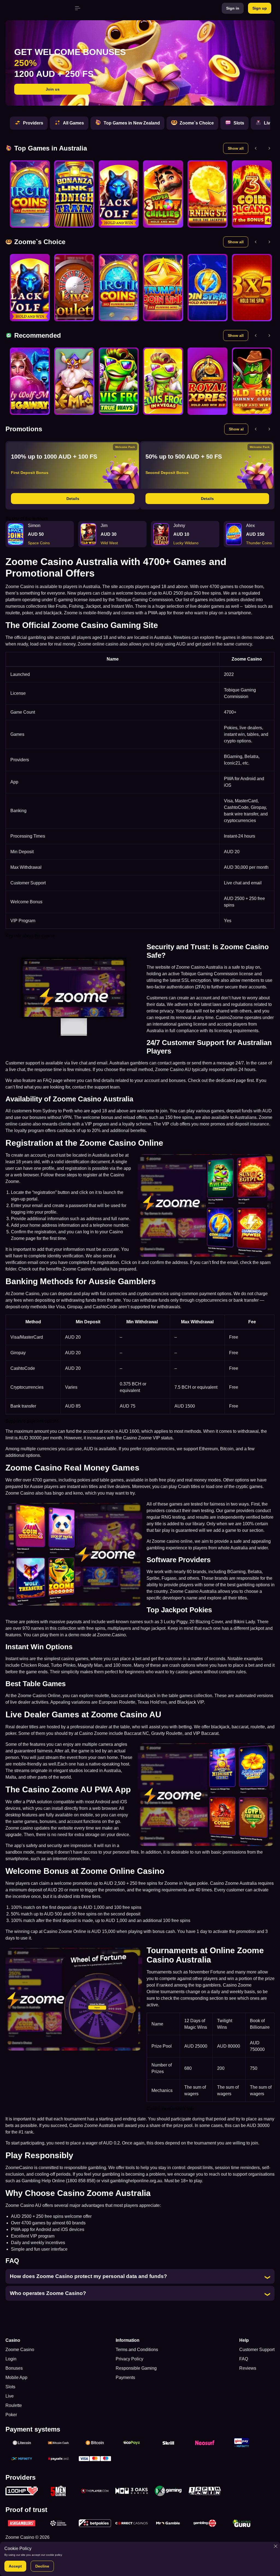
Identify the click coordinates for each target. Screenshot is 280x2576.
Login (11, 2359)
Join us (53, 89)
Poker (11, 2415)
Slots (10, 2387)
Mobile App (16, 2377)
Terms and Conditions (137, 2350)
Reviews (248, 2368)
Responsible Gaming (136, 2368)
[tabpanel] (140, 63)
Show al (236, 429)
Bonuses (14, 2368)
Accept (15, 2566)
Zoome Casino (20, 2350)
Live (10, 2396)
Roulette (14, 2405)
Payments (125, 2377)
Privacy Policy (129, 2359)
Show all (236, 148)
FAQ (244, 2359)
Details (73, 499)
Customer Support (257, 2350)
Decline (42, 2566)
